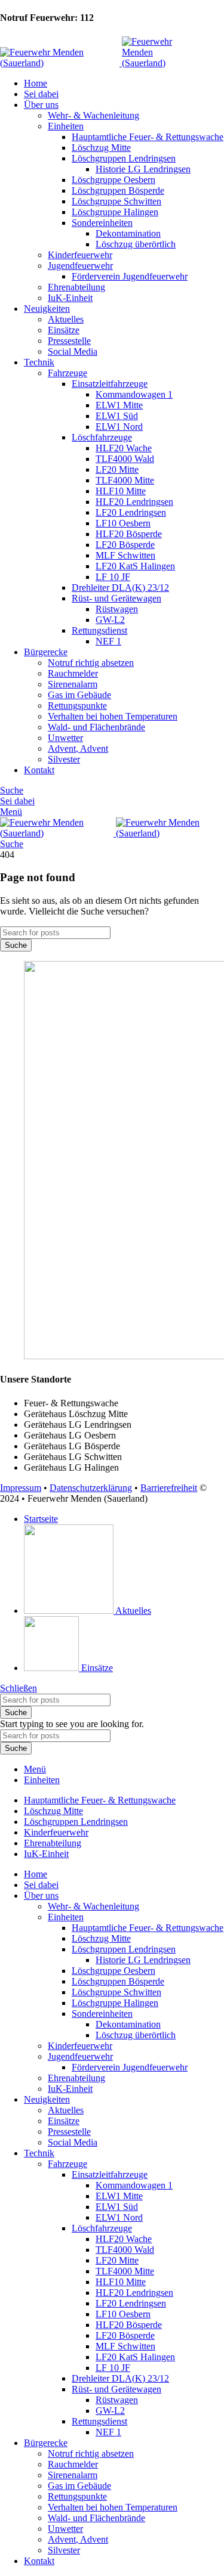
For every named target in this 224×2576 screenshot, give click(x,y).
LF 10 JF (113, 577)
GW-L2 (110, 620)
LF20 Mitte (117, 469)
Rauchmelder (73, 673)
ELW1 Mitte (119, 405)
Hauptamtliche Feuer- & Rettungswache (148, 137)
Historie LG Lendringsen (143, 169)
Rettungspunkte (77, 706)
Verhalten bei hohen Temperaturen (113, 716)
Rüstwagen (117, 609)
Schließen (19, 1688)
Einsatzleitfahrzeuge (110, 384)
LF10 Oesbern (123, 523)
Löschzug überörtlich (136, 244)
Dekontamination (128, 233)
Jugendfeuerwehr (80, 266)
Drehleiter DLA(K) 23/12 (120, 588)
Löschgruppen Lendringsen (124, 158)
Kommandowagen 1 (134, 394)
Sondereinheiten (102, 223)
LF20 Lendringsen (131, 512)
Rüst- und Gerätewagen (116, 598)
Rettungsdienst (99, 630)
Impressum (21, 1488)
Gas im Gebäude (79, 695)
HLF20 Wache (124, 448)
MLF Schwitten (125, 555)
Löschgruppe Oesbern (113, 180)
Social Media (73, 351)
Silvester (64, 759)
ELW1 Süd (117, 416)
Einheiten (66, 126)
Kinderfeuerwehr (80, 255)
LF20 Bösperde (125, 545)
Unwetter (65, 738)
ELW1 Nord (119, 427)
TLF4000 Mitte (125, 480)
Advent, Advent (78, 748)
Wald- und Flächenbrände (96, 727)
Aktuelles (66, 319)
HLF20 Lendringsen (134, 502)
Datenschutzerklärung (91, 1488)
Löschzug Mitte (101, 148)
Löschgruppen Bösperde (118, 190)
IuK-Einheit (70, 298)
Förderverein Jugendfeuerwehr (130, 276)
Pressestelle (69, 341)
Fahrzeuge (67, 373)
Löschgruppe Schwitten (116, 201)
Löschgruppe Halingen (115, 212)
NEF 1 (108, 641)
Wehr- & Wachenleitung (93, 115)
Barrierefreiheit (169, 1488)
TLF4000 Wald (125, 459)
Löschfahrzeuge (102, 437)
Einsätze (64, 330)
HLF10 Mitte (121, 491)
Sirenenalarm (73, 684)
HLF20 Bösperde (129, 534)
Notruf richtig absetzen (91, 663)
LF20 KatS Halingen (135, 566)
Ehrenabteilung (76, 287)
